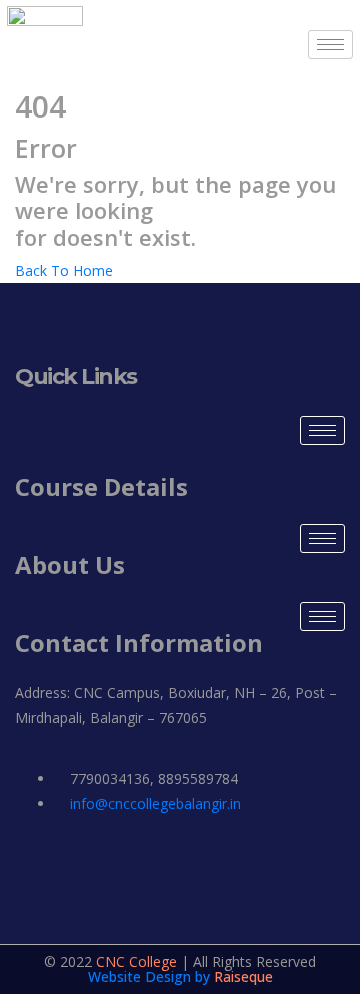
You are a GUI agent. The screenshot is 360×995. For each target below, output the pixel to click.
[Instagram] (102, 862)
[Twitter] (226, 862)
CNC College (136, 961)
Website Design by (151, 976)
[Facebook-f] (40, 862)
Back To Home (64, 270)
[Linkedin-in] (164, 862)
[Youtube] (288, 862)
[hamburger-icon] (330, 44)
